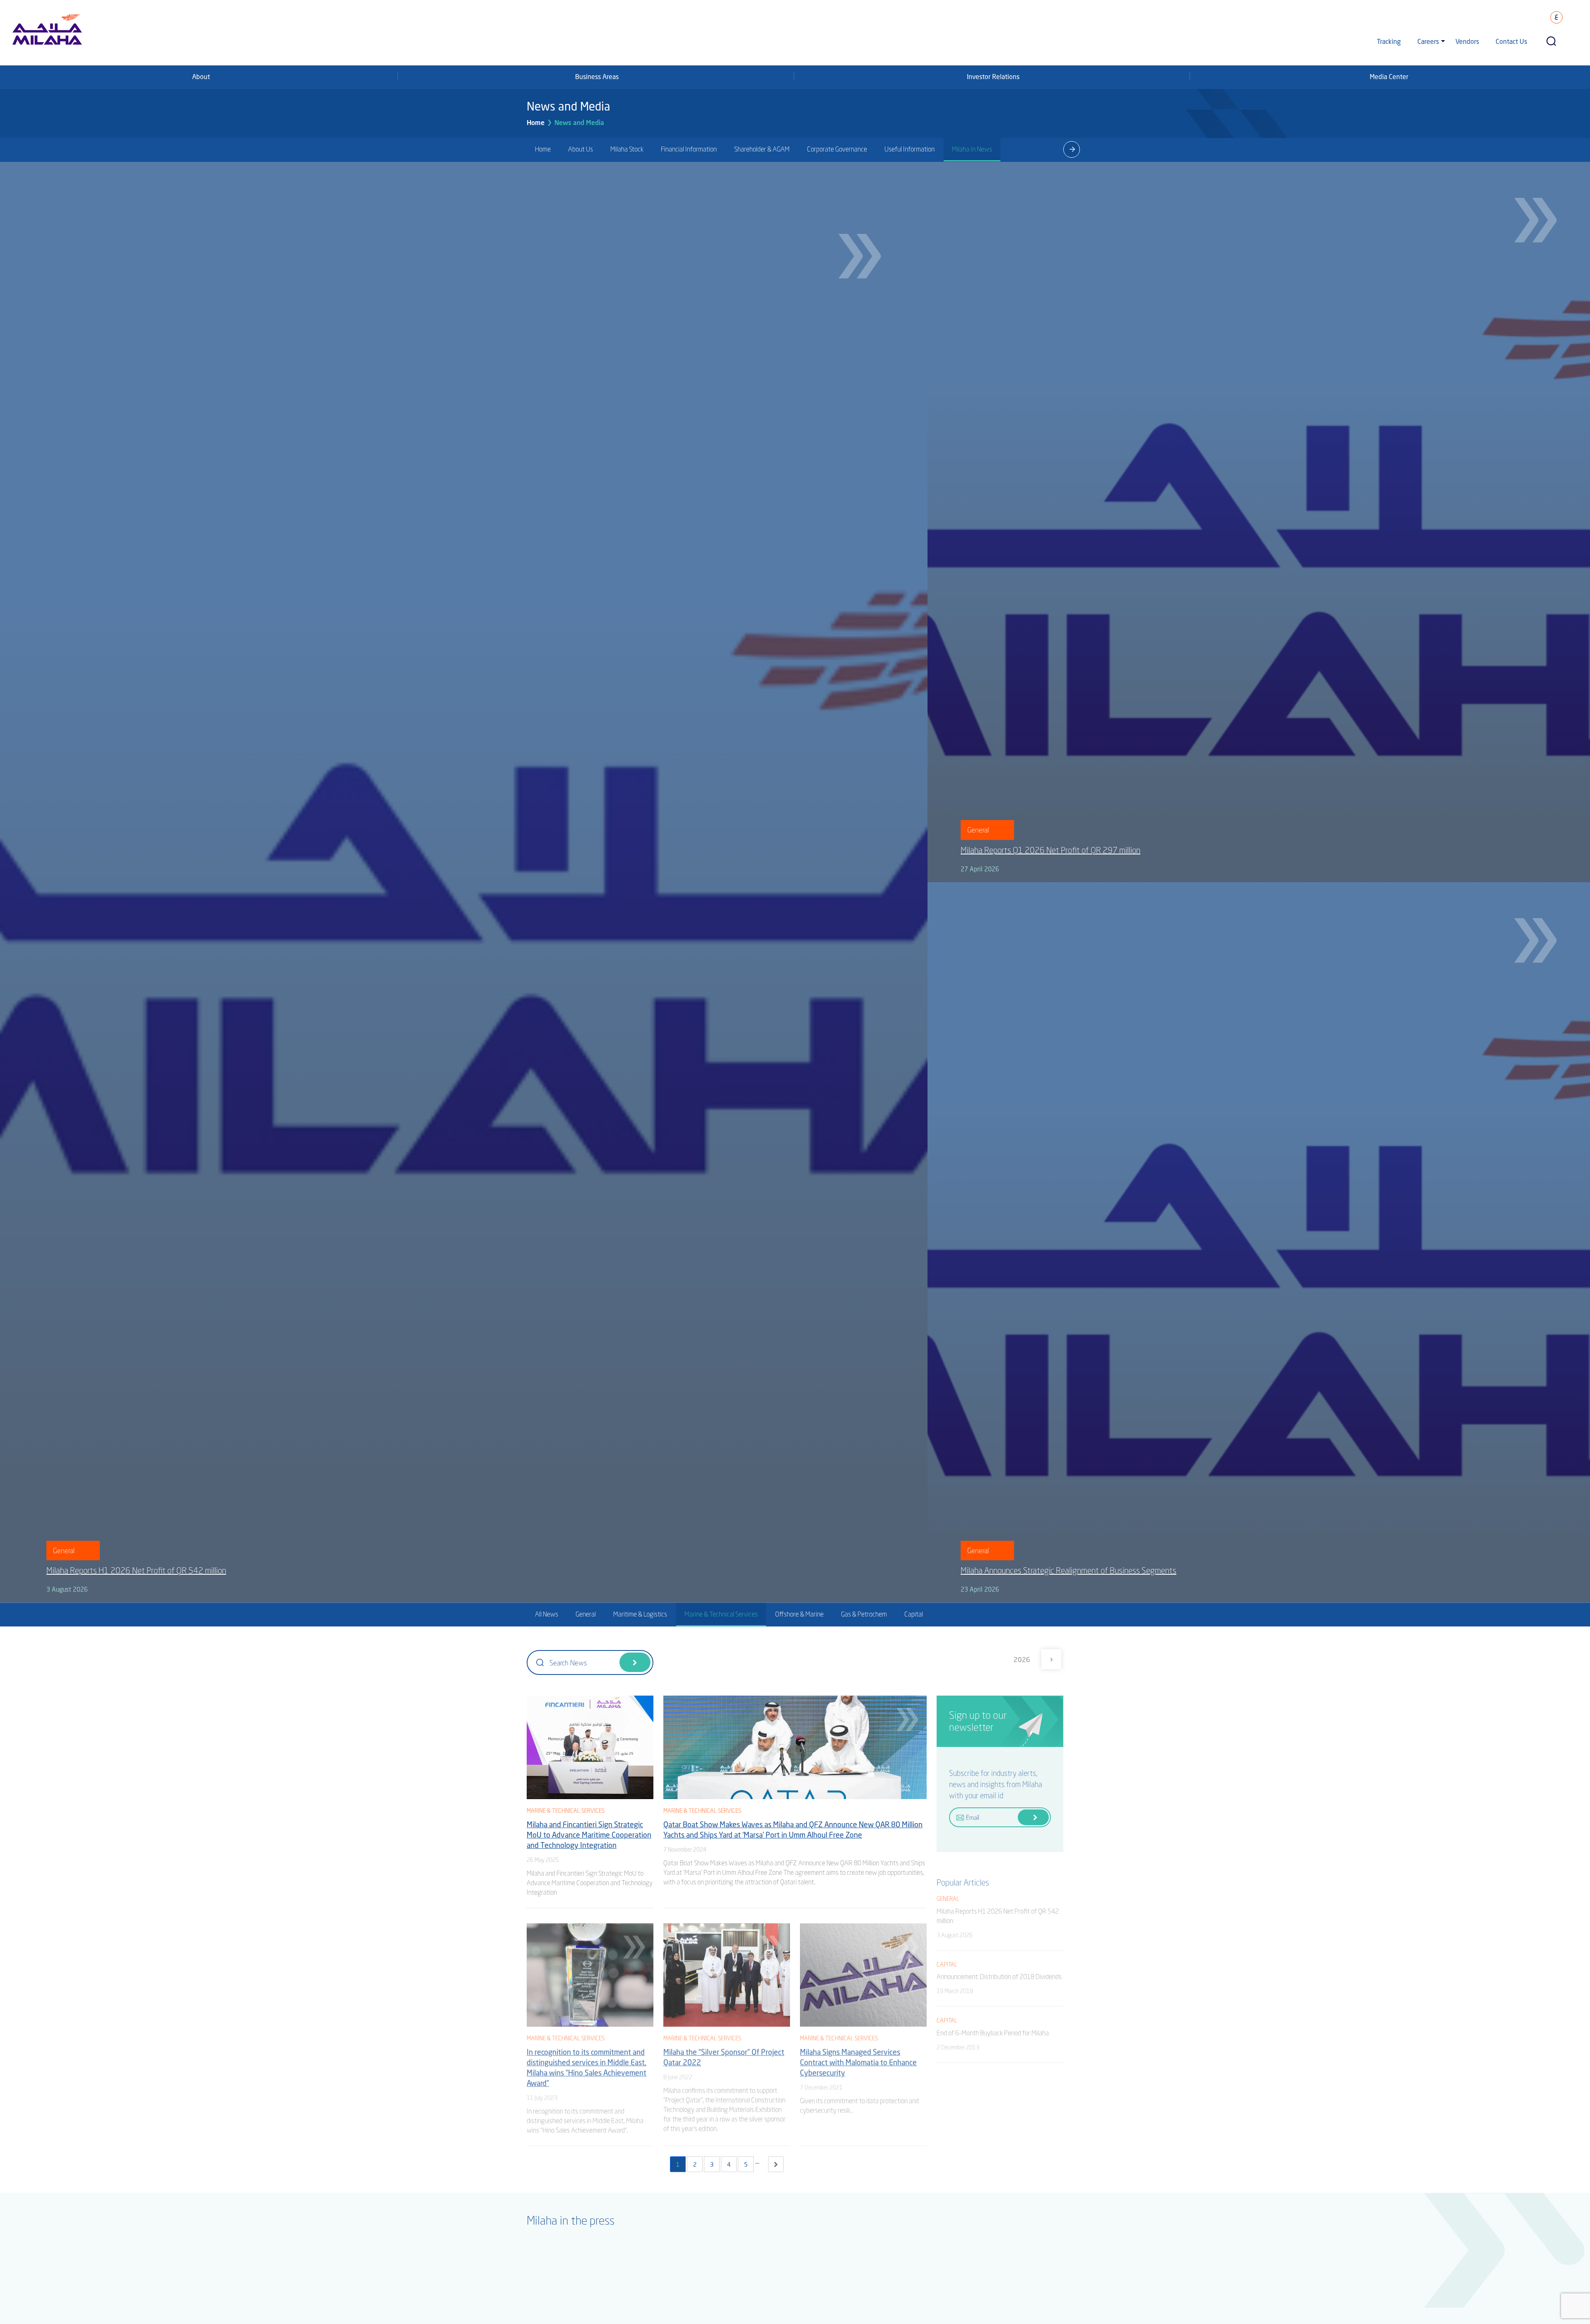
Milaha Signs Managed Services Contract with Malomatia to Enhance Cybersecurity (858, 2060)
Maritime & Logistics (640, 1614)
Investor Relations (993, 76)
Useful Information (909, 149)
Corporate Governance (837, 149)
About (201, 76)
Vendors (1467, 41)
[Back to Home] (18, 2287)
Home (536, 122)
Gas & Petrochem (864, 1614)
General (586, 1614)
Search (635, 1662)
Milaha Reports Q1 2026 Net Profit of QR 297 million (1050, 850)
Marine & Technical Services (721, 1614)
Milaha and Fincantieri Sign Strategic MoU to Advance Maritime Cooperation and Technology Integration (589, 1835)
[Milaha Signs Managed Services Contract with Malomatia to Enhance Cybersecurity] (863, 1972)
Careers (1428, 41)
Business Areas (597, 76)
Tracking (1389, 41)
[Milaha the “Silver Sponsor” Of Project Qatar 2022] (727, 1972)
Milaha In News (972, 149)
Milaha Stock (627, 149)
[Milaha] (47, 29)
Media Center (1389, 76)
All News (547, 1614)
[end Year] (1051, 1659)
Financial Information (689, 149)
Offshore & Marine (799, 1614)
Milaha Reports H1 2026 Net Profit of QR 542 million (136, 1570)
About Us (581, 149)
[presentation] (1072, 149)
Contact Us (1511, 41)
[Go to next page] (776, 2164)
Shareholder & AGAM (762, 149)
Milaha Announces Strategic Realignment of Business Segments (1068, 1570)
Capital (914, 1614)
